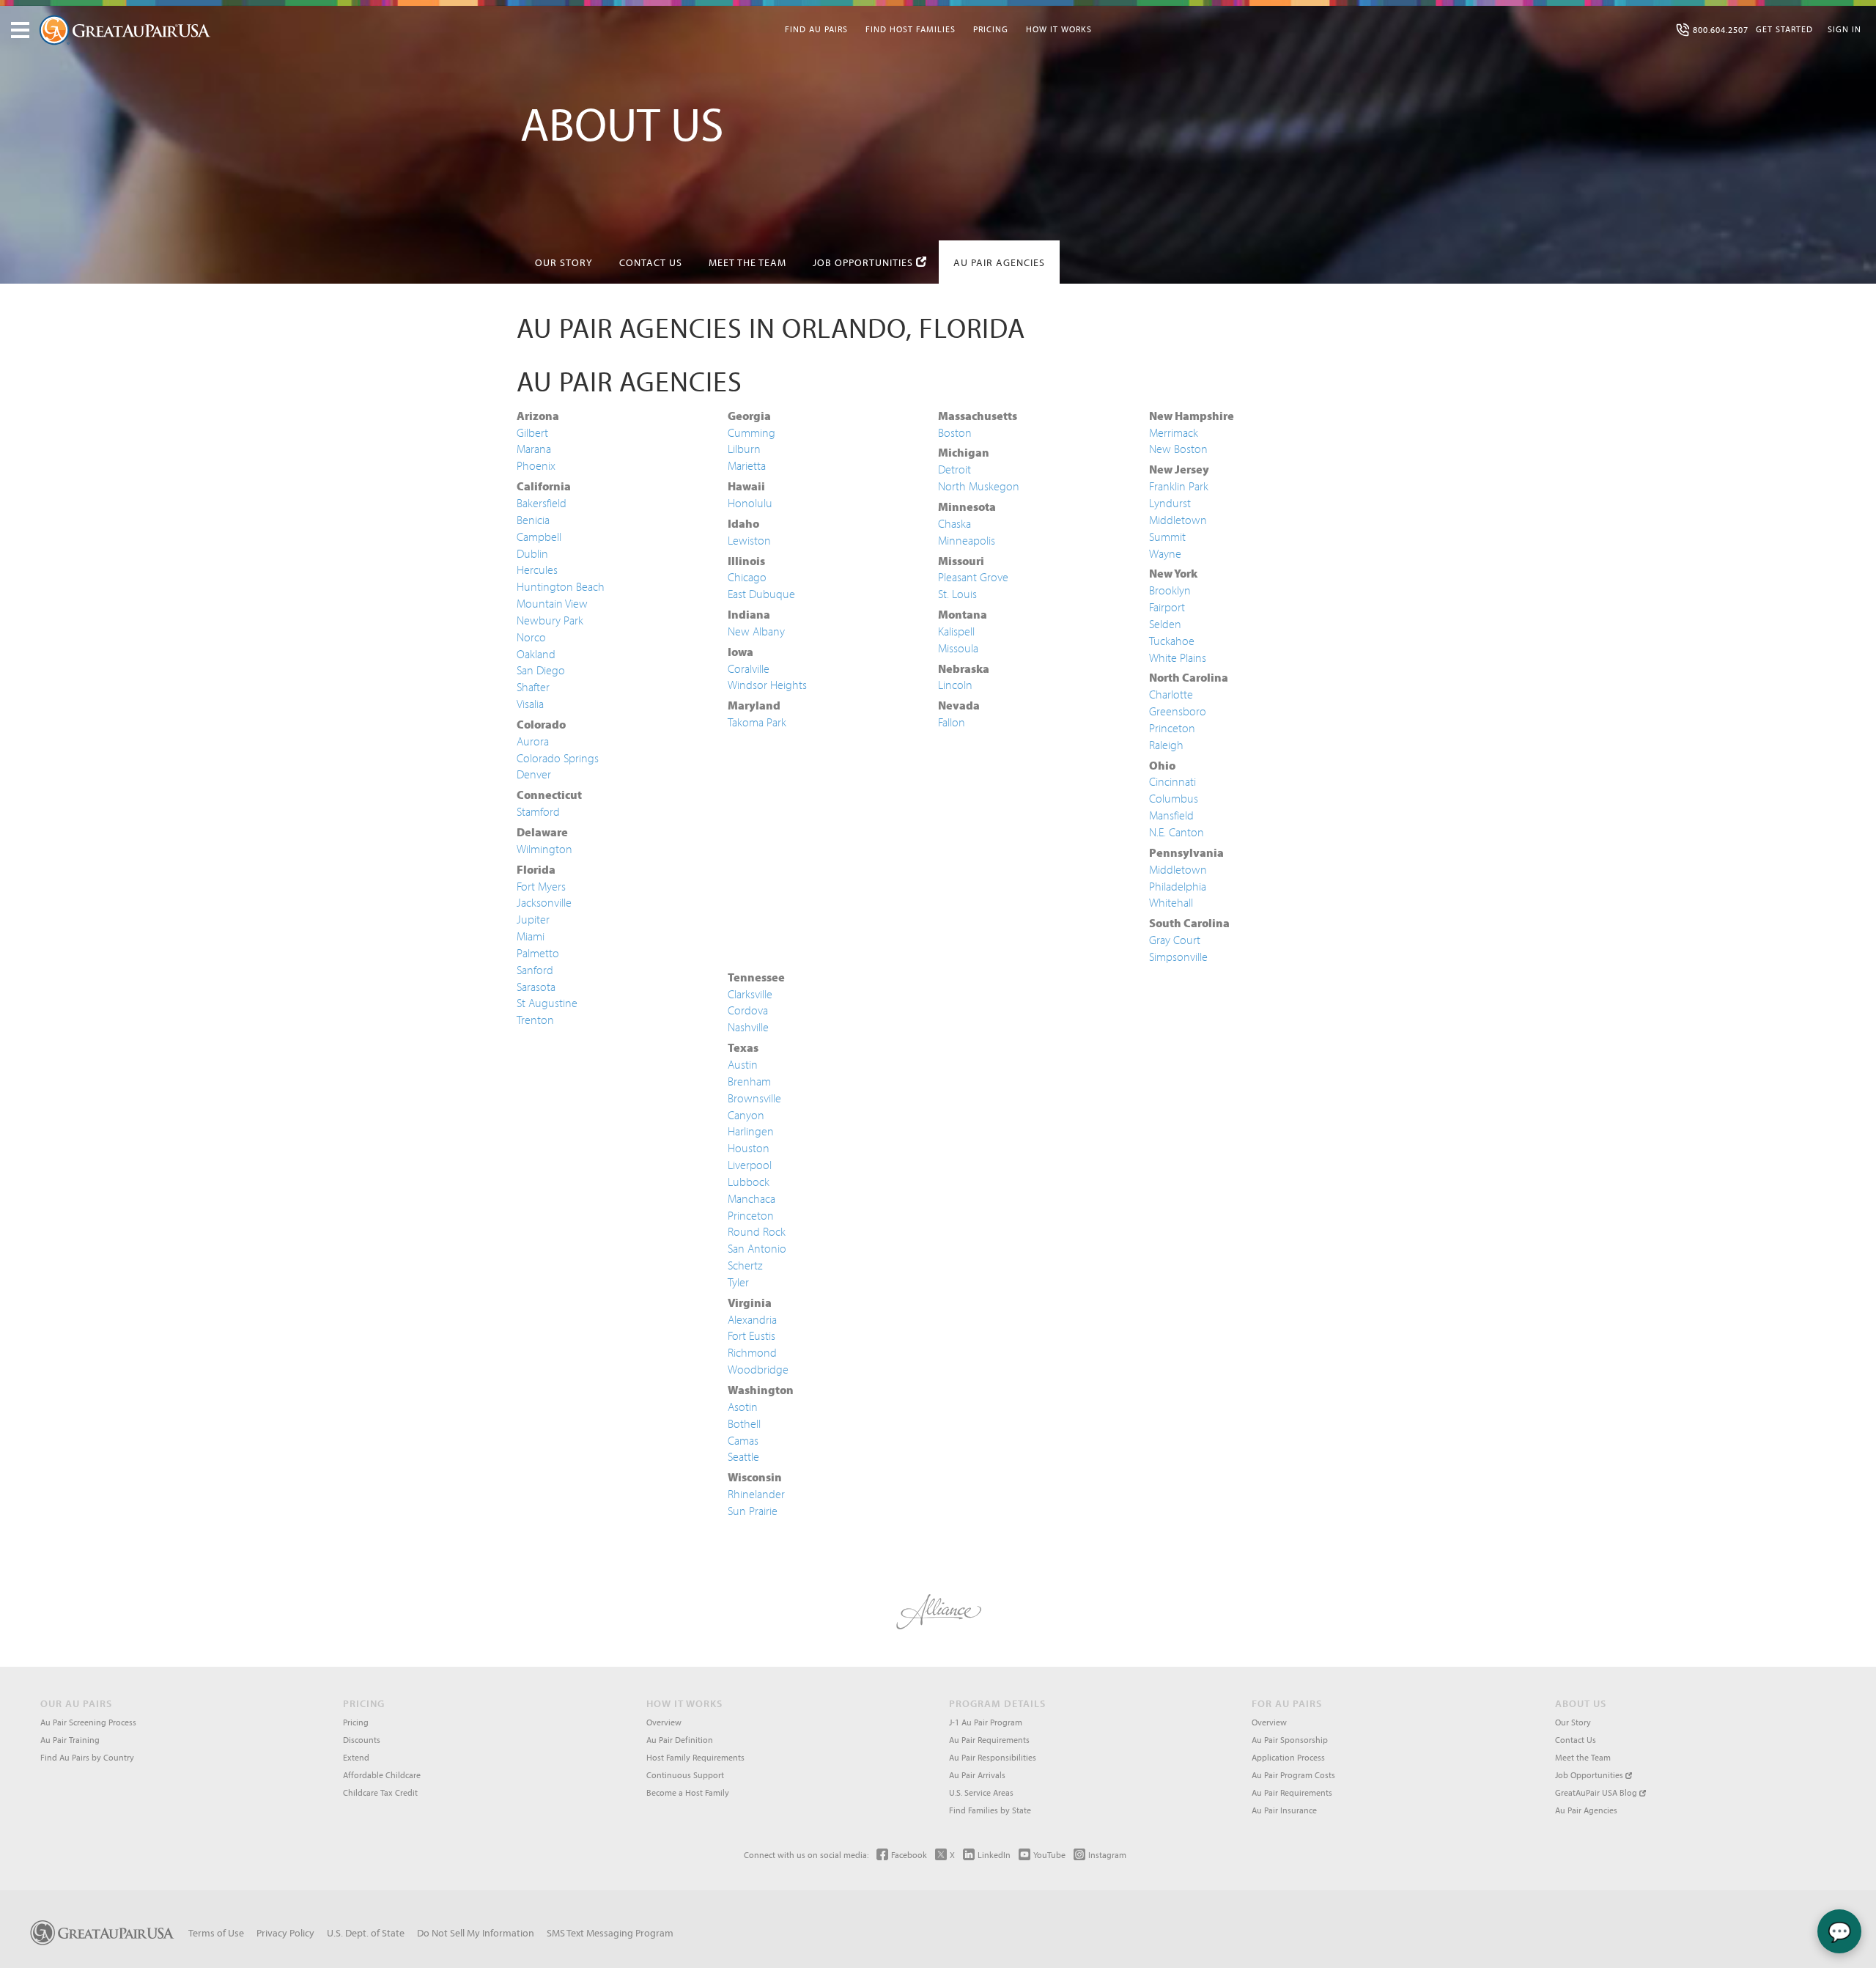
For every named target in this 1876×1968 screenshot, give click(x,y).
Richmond (752, 1352)
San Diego (541, 670)
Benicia (533, 520)
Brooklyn (1170, 590)
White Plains (1178, 657)
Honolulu (750, 503)
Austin (743, 1064)
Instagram (1107, 1855)
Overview (664, 1722)
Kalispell (956, 631)
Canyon (746, 1115)
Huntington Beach (561, 586)
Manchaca (751, 1198)
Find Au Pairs (816, 29)
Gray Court (1175, 940)
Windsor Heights (767, 685)
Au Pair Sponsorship (1290, 1740)
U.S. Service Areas (981, 1792)
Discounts (362, 1740)
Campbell (539, 537)
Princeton (1172, 728)
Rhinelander (756, 1494)
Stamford (538, 811)
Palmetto (538, 953)
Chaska (954, 523)
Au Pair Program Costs (1293, 1775)
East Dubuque (761, 594)
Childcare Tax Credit (380, 1792)
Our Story (564, 262)
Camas (743, 1440)
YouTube (1049, 1855)
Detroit (954, 469)
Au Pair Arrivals (977, 1775)
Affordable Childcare (382, 1775)
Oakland (536, 654)
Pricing (991, 29)
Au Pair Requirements (989, 1740)
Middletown (1178, 520)
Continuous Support (685, 1775)
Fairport (1167, 607)
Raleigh (1166, 745)
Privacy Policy (285, 1933)
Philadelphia (1178, 886)
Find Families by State (990, 1810)
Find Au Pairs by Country (87, 1757)
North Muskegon (979, 486)
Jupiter (533, 919)
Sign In (1844, 29)
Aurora (533, 741)
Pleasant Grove (973, 577)
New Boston (1178, 449)
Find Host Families (911, 29)
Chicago (747, 577)
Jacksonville (544, 902)
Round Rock (757, 1231)
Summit (1167, 537)
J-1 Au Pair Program (986, 1722)
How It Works (1059, 29)
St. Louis (957, 594)
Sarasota (536, 987)
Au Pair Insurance (1284, 1810)
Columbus (1174, 798)
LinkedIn (994, 1855)
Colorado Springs (558, 758)
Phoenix (536, 465)
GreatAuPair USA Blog (1597, 1792)
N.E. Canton (1177, 832)
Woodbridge (758, 1369)
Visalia (530, 704)
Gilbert (532, 432)
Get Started (1784, 29)
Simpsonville (1178, 957)
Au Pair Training (70, 1740)
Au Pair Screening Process (88, 1722)
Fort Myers (541, 886)
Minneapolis (967, 540)
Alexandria (752, 1319)
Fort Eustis (751, 1335)
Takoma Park (757, 722)
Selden (1165, 624)
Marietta (747, 465)
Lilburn (744, 449)
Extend (356, 1757)
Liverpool (750, 1165)
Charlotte (1171, 694)
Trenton (535, 1020)
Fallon (952, 722)
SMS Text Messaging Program (610, 1933)
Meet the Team (747, 262)
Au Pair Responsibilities (993, 1757)
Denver (534, 774)
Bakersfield (542, 503)
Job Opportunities (864, 262)
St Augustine (547, 1003)
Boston (955, 432)
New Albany (756, 631)
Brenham (749, 1081)
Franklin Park (1179, 486)
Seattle (743, 1456)
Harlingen (751, 1131)
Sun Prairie (753, 1511)
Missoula (958, 648)
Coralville (749, 668)
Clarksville (750, 994)
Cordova (748, 1010)
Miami (531, 936)
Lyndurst (1170, 503)
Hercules (537, 570)
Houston (749, 1148)
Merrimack (1174, 432)
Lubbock (749, 1182)
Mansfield (1171, 815)
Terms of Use (216, 1933)
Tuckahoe (1172, 641)
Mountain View (552, 603)
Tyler (738, 1282)
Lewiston (749, 540)
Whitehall (1171, 902)
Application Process (1288, 1757)
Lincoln (955, 685)
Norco (531, 637)
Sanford (535, 970)
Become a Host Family (688, 1792)
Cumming (751, 432)
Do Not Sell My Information (476, 1933)
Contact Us (651, 262)
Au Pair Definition (680, 1740)
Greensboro (1178, 711)
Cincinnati (1172, 781)
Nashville (748, 1027)
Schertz (745, 1265)
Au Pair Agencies (999, 262)
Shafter (533, 687)
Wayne (1165, 553)
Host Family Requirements (695, 1757)
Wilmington (544, 849)
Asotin (743, 1407)
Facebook (909, 1855)
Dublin (532, 553)
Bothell (744, 1423)
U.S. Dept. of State (366, 1933)
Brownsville (754, 1098)
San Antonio (757, 1248)
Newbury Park (550, 620)
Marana (534, 449)
